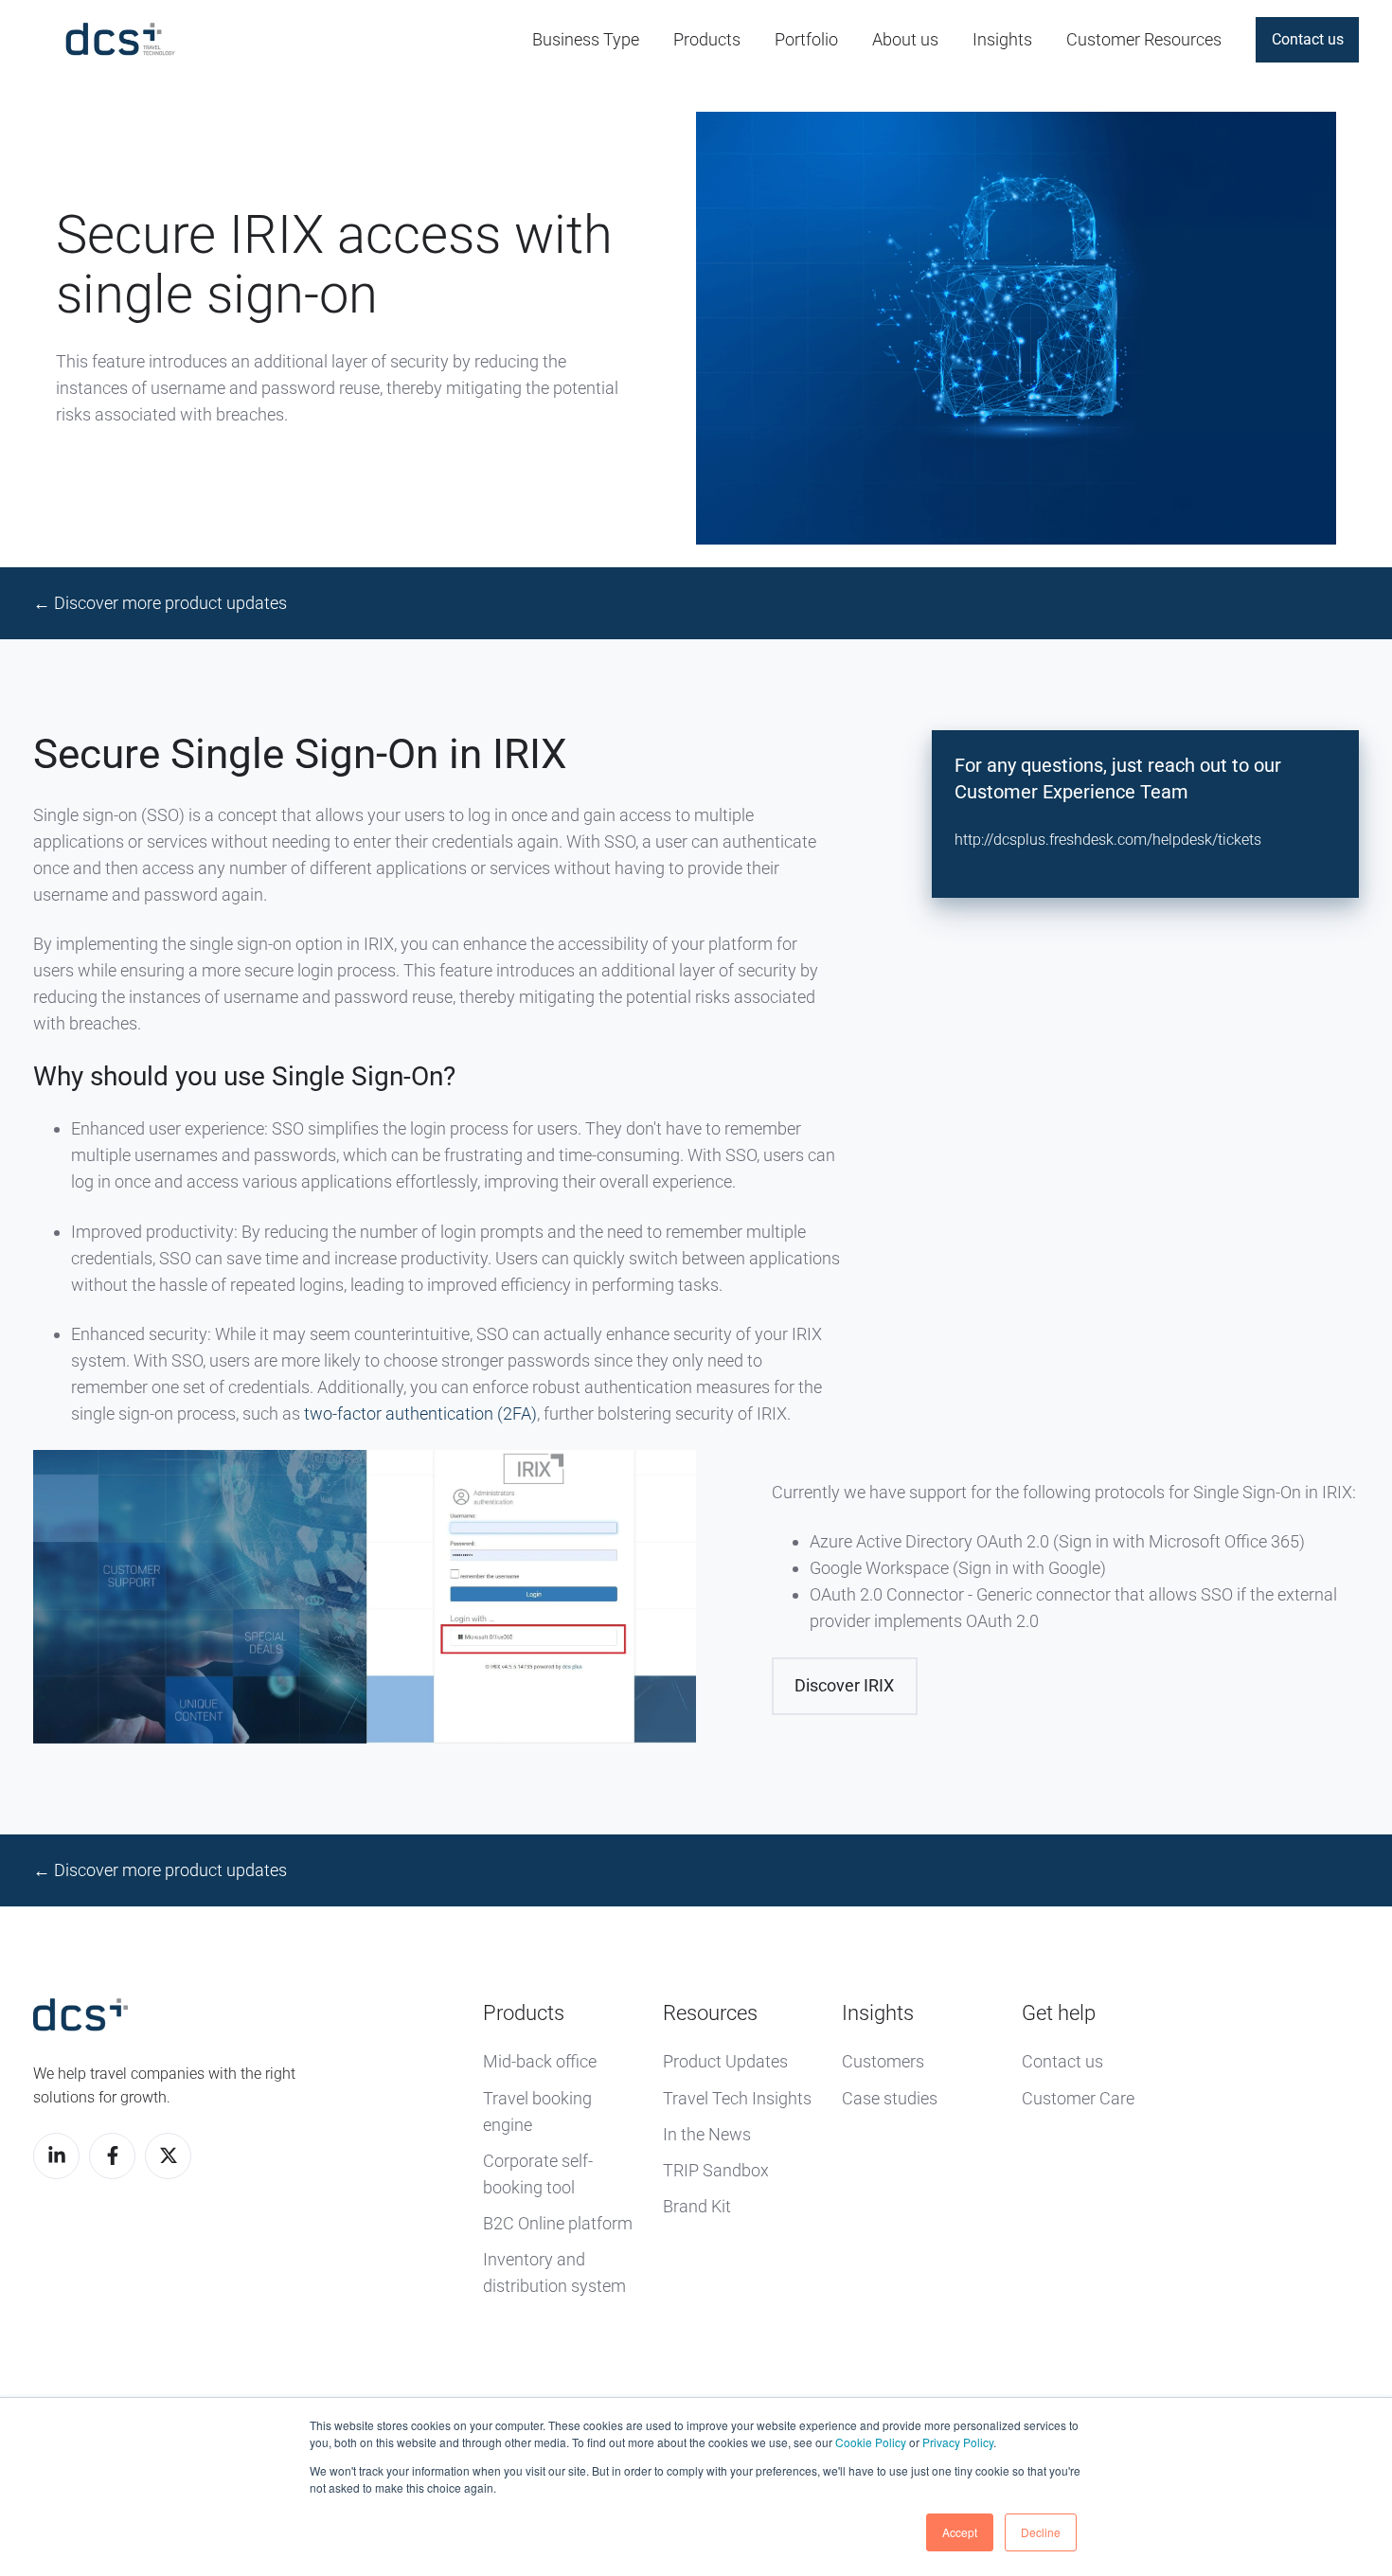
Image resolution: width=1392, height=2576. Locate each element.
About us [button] (905, 39)
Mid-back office (540, 2061)
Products (524, 2013)
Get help (1059, 2013)
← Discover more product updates (160, 603)
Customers (883, 2061)
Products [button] (707, 39)
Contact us (1308, 39)
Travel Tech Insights (737, 2098)
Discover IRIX (844, 1685)
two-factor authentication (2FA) (420, 1413)
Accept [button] (960, 2532)
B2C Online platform (558, 2223)
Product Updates (725, 2061)
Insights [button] (1002, 39)
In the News (707, 2134)
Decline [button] (1041, 2532)
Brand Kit (697, 2206)
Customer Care (1078, 2098)
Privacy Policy (958, 2442)
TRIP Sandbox (716, 2170)
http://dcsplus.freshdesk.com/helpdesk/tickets (1108, 840)
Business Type (586, 39)
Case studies (890, 2098)
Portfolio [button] (806, 39)
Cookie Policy (871, 2442)
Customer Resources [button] (1144, 39)
